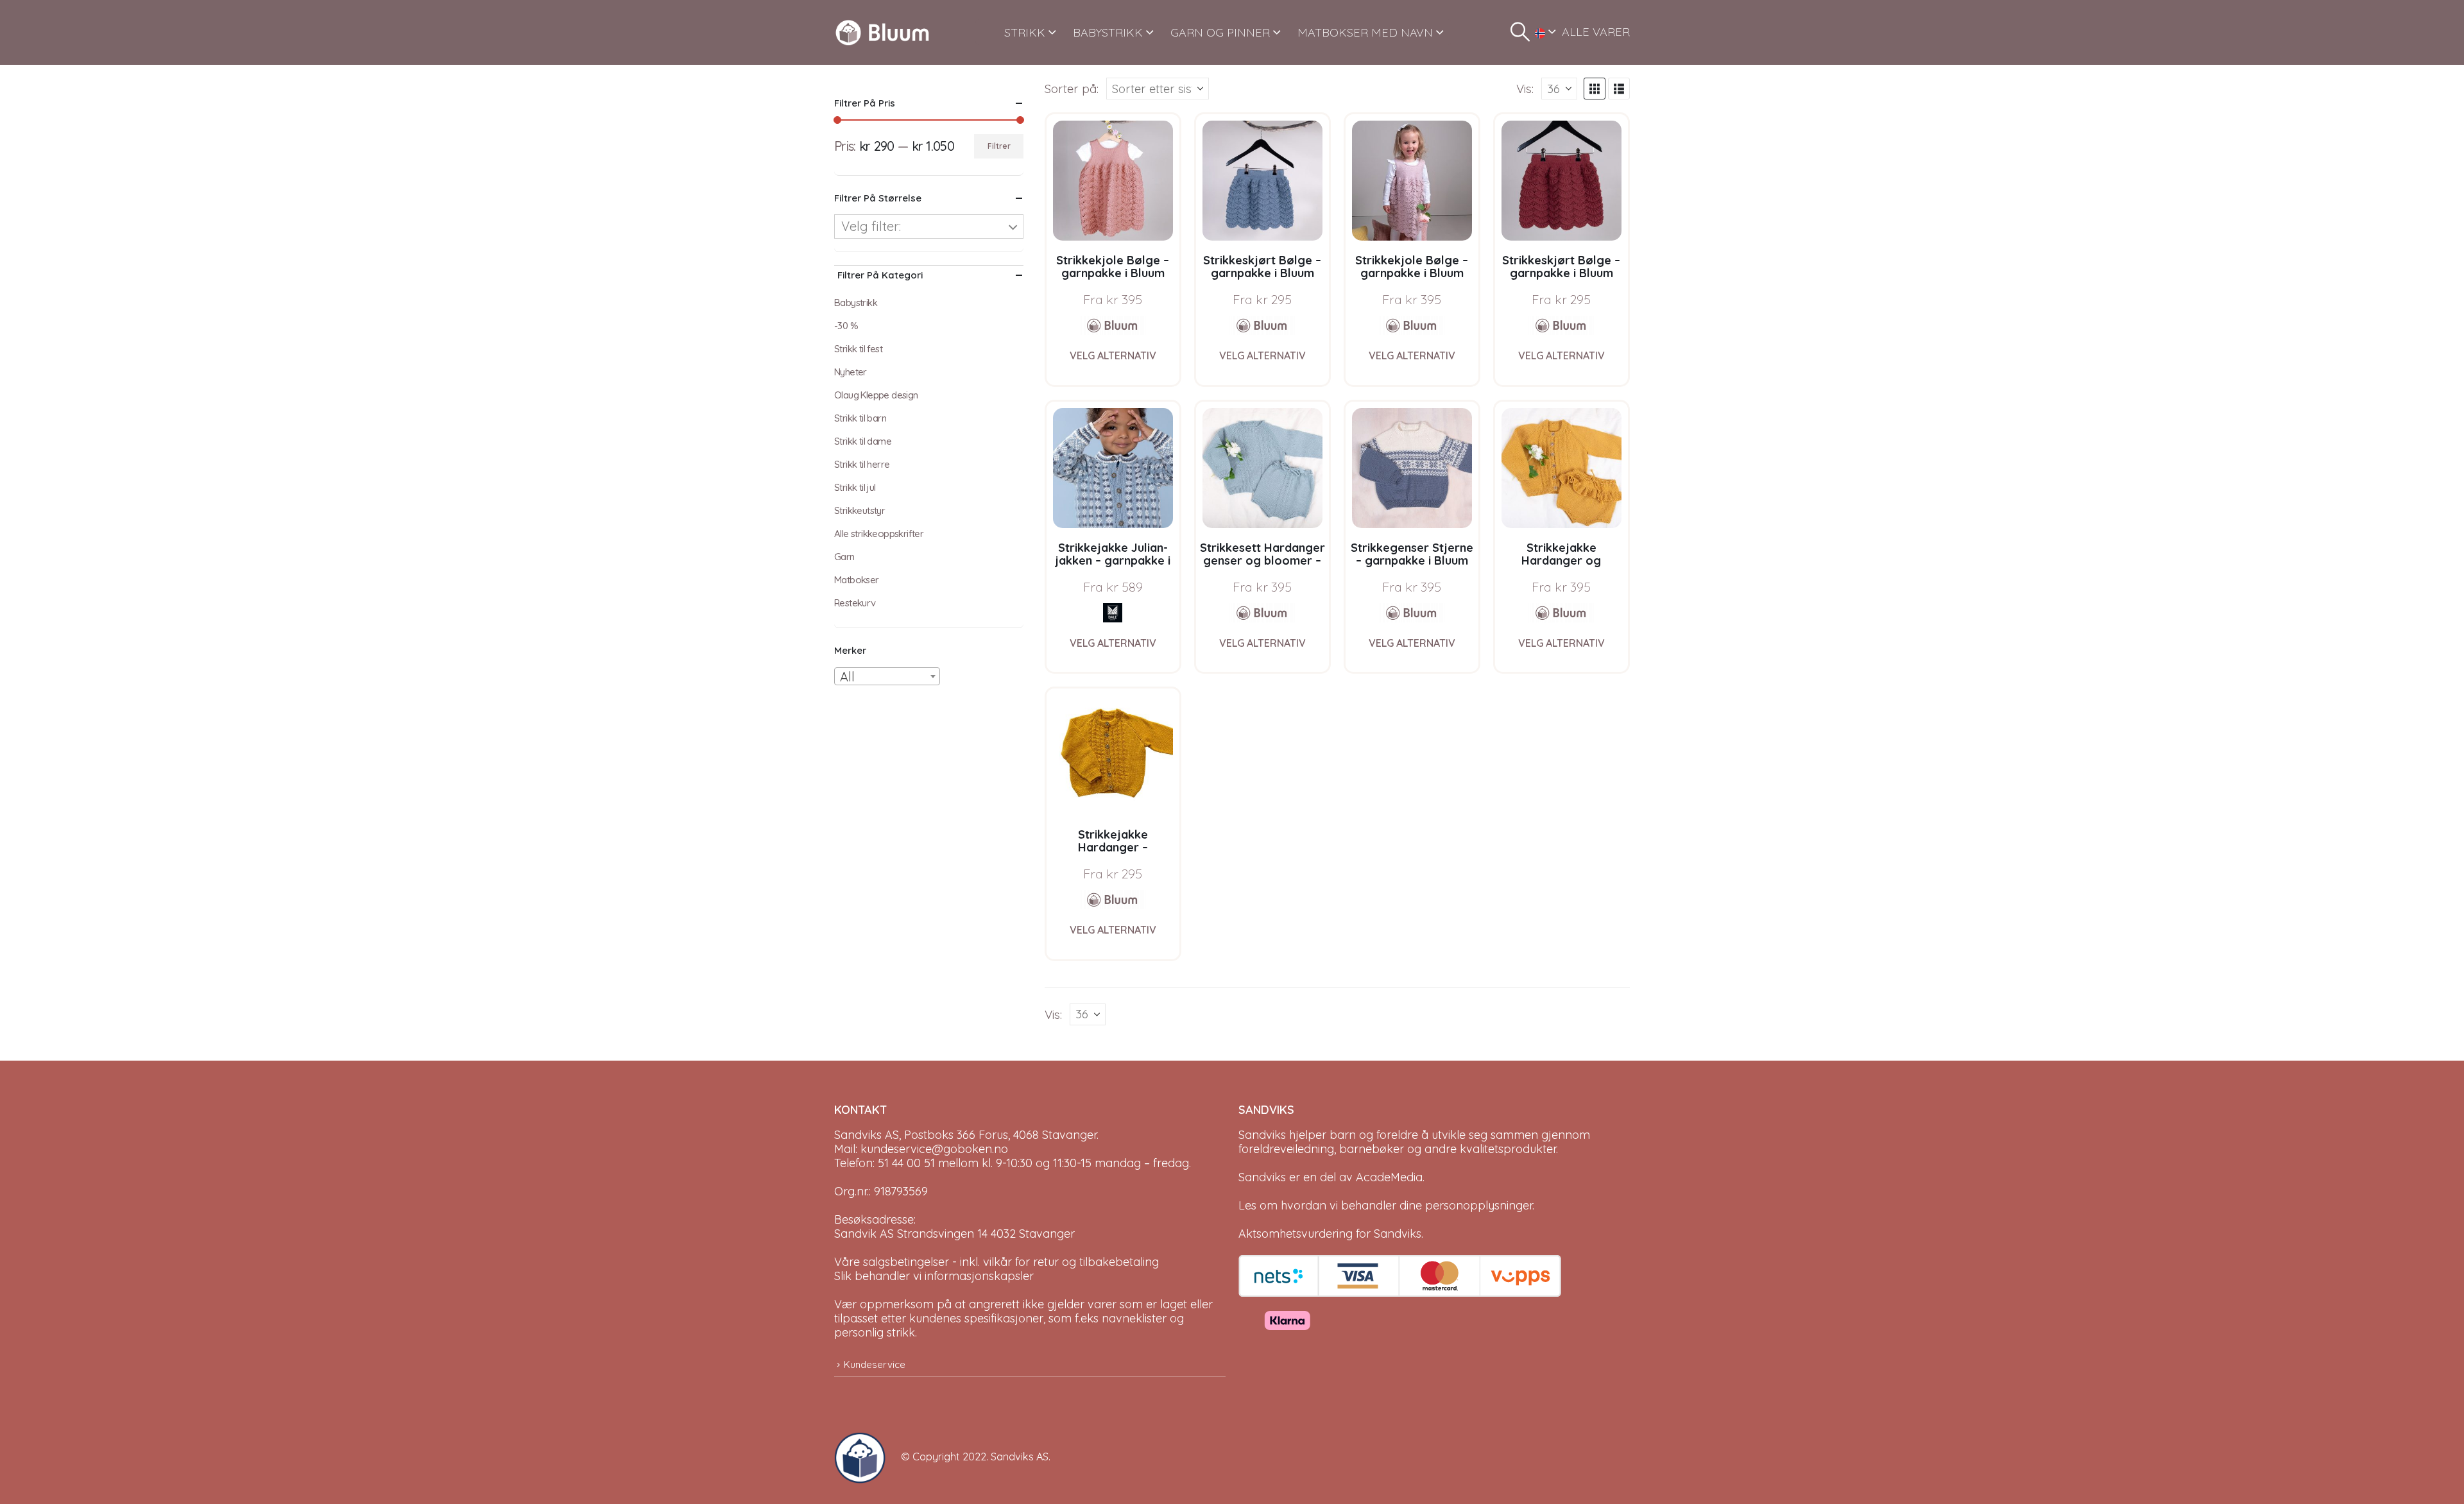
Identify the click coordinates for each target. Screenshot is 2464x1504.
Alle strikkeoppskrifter (879, 534)
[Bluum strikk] (1113, 325)
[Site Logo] (882, 32)
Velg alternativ (1113, 355)
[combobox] (887, 676)
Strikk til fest (858, 349)
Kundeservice (875, 1364)
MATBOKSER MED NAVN (1365, 32)
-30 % (846, 326)
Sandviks (1262, 1135)
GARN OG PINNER (1220, 32)
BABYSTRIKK (1108, 32)
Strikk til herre (862, 464)
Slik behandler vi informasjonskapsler (934, 1276)
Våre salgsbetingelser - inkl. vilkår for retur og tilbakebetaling (997, 1262)
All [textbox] (847, 677)
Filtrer (999, 146)
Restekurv (855, 603)
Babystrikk (856, 303)
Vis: (1525, 89)
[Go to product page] (1113, 181)
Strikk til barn (860, 418)
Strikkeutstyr (860, 510)
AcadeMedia (1389, 1177)
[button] (1520, 32)
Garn (844, 557)
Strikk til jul (855, 487)
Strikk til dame (863, 441)
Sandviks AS (1020, 1457)
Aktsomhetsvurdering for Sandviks (1330, 1234)
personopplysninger (1479, 1205)
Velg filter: (871, 226)
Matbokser (857, 580)
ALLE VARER (1596, 32)
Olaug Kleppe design (876, 395)
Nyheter (851, 372)
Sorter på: (1072, 89)
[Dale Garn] (1113, 613)
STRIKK (1025, 32)
